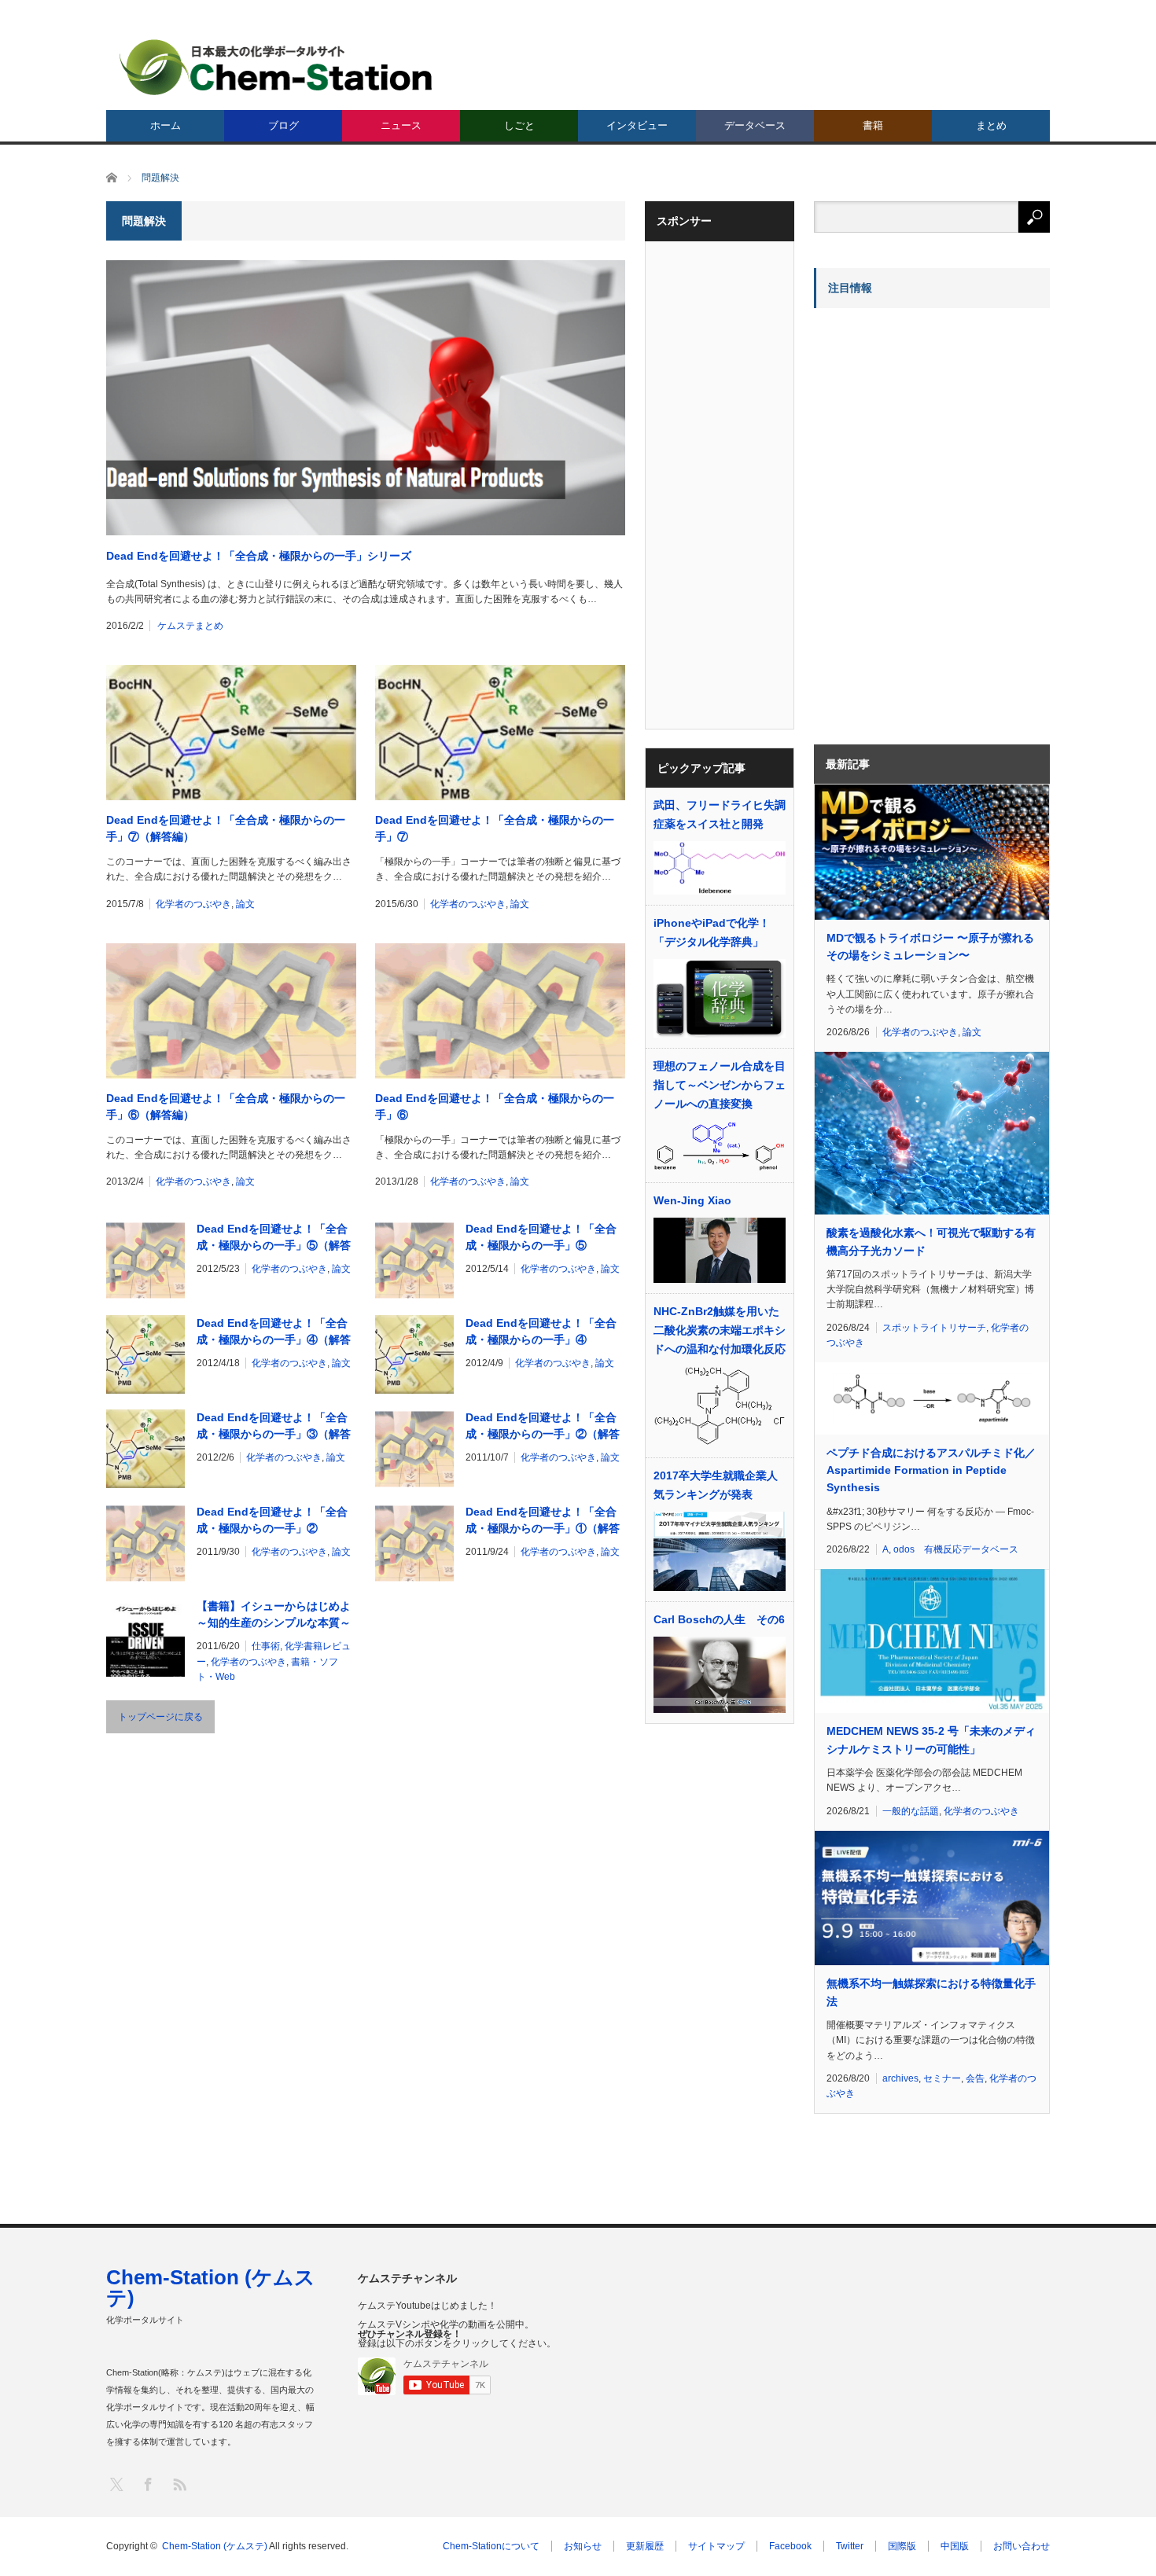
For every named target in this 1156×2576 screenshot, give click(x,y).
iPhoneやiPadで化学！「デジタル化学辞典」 (712, 932)
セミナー (942, 2078)
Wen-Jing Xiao (692, 1200)
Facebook (790, 2546)
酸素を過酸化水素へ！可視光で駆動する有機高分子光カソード (931, 1241)
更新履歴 (645, 2546)
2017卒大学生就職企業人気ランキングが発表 (716, 1485)
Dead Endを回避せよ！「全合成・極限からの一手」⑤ (541, 1237)
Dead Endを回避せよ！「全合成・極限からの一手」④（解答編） (274, 1332)
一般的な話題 (911, 1811)
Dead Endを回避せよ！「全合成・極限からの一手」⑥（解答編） (226, 1106)
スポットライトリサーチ (934, 1328)
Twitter (850, 2546)
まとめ (991, 125)
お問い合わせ (1022, 2546)
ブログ (283, 125)
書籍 (873, 125)
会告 (975, 2078)
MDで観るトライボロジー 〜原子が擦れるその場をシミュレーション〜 (930, 946)
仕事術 (266, 1646)
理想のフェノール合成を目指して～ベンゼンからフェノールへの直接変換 (720, 1085)
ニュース (401, 125)
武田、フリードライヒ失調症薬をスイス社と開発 (720, 814)
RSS (179, 2484)
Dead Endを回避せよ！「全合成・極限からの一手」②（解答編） (543, 1427)
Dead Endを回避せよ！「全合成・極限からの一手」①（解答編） (543, 1521)
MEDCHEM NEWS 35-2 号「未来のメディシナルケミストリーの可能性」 (931, 1740)
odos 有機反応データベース (956, 1549)
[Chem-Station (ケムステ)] (277, 67)
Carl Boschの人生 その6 (719, 1619)
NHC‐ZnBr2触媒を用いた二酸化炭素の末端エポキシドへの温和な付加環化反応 (720, 1330)
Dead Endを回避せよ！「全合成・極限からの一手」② (272, 1520)
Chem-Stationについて (491, 2546)
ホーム (166, 125)
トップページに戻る (160, 1717)
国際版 (902, 2546)
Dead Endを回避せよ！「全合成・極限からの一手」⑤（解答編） (274, 1238)
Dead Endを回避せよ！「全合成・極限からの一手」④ (541, 1331)
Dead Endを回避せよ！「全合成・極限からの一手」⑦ (495, 828)
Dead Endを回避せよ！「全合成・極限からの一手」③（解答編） (274, 1427)
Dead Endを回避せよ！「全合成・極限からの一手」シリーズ (259, 556)
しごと (519, 125)
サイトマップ (716, 2546)
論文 (245, 904)
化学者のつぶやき (193, 904)
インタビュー (637, 125)
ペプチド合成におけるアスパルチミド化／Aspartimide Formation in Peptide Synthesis (931, 1470)
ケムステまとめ (190, 626)
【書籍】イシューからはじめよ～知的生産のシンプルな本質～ (274, 1614)
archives (900, 2078)
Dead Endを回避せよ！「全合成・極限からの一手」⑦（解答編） (226, 828)
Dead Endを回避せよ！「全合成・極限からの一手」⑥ (495, 1106)
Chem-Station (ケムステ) (211, 2288)
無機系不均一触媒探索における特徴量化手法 (931, 1992)
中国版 (955, 2546)
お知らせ (583, 2546)
